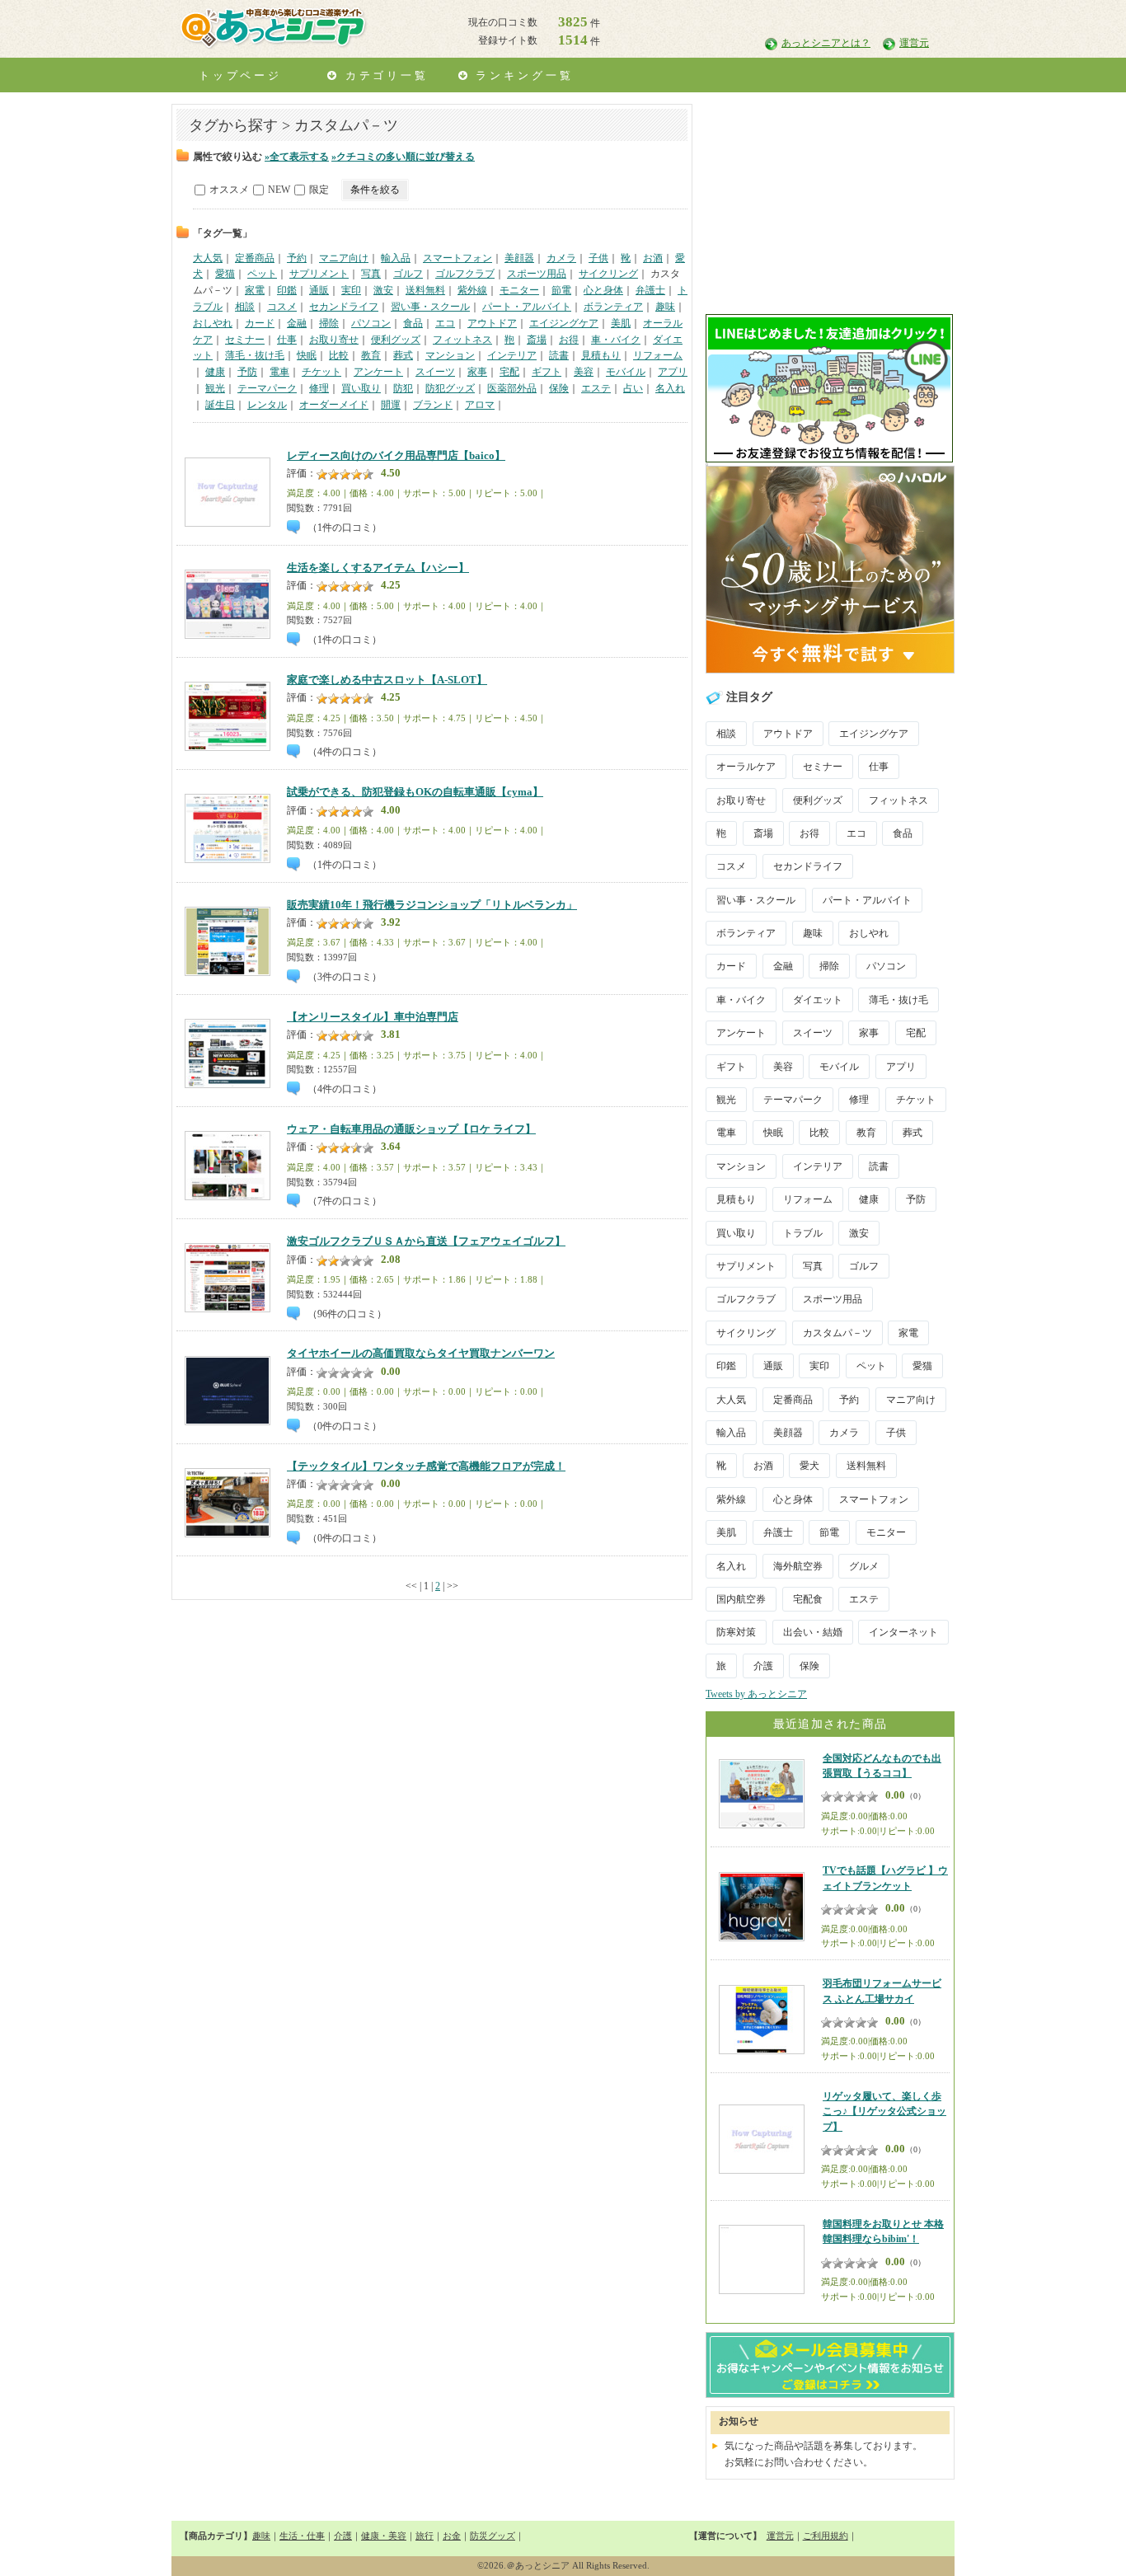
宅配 (509, 372)
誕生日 (220, 405)
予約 (297, 258)
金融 (297, 323)
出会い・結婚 (813, 1632)
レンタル (267, 405)
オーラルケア (746, 767)
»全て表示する (297, 157)
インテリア (512, 355)
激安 (383, 290)
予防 (247, 372)
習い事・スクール (430, 307)
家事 (477, 372)
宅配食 (808, 1599)
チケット (321, 372)
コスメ (282, 307)
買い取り (361, 388)
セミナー (245, 340)
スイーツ (435, 372)
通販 (319, 290)
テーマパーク (267, 388)
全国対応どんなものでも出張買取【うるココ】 (882, 1766)
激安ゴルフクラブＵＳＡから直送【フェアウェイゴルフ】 (426, 1241)
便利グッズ (396, 340)
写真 (371, 274)
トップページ (240, 75)
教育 (371, 355)
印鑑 (287, 290)
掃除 (329, 323)
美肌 (621, 323)
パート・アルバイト (527, 307)
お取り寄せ (334, 340)
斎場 (537, 340)
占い (633, 388)
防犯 (403, 388)
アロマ (480, 405)
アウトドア (492, 323)
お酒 (653, 258)
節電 (561, 290)
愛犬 (809, 1466)
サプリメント (319, 274)
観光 (215, 388)
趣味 (665, 307)
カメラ (561, 258)
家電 (255, 290)
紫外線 (472, 290)
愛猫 (225, 274)
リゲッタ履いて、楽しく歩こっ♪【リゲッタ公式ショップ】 (884, 2111)
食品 (413, 323)
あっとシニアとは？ (826, 43)
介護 (763, 1666)
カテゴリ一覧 (384, 75)
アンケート (378, 372)
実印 (351, 290)
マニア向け (344, 258)
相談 (245, 307)
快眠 (307, 355)
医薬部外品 (512, 388)
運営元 (914, 43)
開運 (391, 405)
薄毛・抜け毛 (255, 355)
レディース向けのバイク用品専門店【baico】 (396, 456)
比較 (339, 355)
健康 (215, 372)
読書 (559, 355)
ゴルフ (408, 274)
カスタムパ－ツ (837, 1333)
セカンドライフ (344, 307)
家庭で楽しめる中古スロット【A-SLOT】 (387, 680)
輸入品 (396, 258)
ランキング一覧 (521, 75)
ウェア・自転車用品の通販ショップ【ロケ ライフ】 (411, 1129)
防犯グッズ (450, 388)
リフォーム (658, 355)
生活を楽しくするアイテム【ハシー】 (378, 568)
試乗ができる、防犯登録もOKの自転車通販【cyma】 (415, 792)
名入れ (670, 388)
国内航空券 (741, 1599)
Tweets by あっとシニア (756, 1694)
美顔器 (519, 258)
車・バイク (616, 340)
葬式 (403, 355)
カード (260, 323)
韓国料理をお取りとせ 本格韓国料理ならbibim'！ (883, 2231)
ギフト (547, 372)
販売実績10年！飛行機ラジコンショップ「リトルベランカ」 (432, 905)
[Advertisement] (829, 207)
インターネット (903, 1632)
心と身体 (603, 290)
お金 (452, 2536)
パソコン (371, 323)
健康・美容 (384, 2536)
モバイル (626, 372)
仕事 (287, 340)
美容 (584, 372)
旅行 (425, 2536)
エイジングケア (564, 323)
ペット (262, 274)
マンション (450, 355)
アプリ (673, 372)
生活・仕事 (302, 2536)
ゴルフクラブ (465, 274)
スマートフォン (457, 258)
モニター (519, 290)
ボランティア (613, 307)
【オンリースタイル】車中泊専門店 (373, 1017)
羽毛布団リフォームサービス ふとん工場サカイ (882, 1991)
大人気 (208, 258)
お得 (569, 340)
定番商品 (255, 258)
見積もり (601, 355)
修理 (319, 388)
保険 (559, 388)
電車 (279, 372)
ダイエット (818, 1000)
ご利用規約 (826, 2536)
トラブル (803, 1233)
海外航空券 (798, 1566)
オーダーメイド (334, 405)
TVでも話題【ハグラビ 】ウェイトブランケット (885, 1878)
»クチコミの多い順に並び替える (403, 157)
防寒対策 (736, 1632)
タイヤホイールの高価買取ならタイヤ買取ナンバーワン (421, 1354)
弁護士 (650, 290)
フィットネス (462, 340)
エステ (596, 388)
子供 (598, 258)
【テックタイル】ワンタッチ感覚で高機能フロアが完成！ (426, 1466)
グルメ (864, 1566)
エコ (445, 323)
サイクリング (608, 274)
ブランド (433, 405)
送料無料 (425, 290)
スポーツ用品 (537, 274)
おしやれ (213, 323)
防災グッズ (493, 2536)
